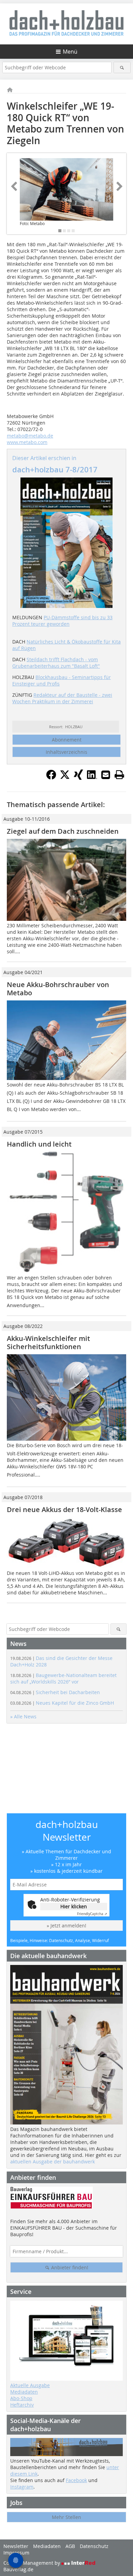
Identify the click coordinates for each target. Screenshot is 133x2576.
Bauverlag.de (18, 2569)
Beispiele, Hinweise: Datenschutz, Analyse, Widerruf (60, 1940)
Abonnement (67, 740)
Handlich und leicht (39, 1144)
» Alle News (23, 1716)
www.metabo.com (27, 442)
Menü (70, 52)
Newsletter (16, 2546)
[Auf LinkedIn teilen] (92, 778)
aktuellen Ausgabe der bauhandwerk (53, 2162)
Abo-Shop (21, 2398)
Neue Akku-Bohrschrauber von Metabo (58, 989)
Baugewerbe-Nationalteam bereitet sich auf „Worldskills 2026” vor (63, 1678)
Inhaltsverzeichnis (66, 752)
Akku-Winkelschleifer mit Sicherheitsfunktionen (48, 1342)
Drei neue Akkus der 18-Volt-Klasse (64, 1509)
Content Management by (32, 2563)
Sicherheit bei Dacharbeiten (55, 1692)
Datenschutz (94, 2546)
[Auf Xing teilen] (78, 778)
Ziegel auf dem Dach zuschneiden (63, 831)
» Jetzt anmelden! (66, 1926)
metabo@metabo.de (30, 436)
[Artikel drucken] (119, 775)
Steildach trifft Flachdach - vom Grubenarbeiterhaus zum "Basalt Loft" (56, 663)
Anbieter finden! (69, 2267)
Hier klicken (74, 1906)
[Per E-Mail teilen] (106, 775)
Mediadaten (24, 2392)
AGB (70, 2546)
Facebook (76, 2480)
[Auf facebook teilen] (51, 778)
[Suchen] (122, 67)
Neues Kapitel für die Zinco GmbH (62, 1703)
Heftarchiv (22, 2405)
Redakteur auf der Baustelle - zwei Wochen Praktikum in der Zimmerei (62, 698)
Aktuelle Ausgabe (30, 2385)
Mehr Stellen (66, 2517)
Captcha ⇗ (92, 1914)
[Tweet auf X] (65, 778)
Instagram (22, 2487)
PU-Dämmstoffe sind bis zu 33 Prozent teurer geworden (62, 621)
